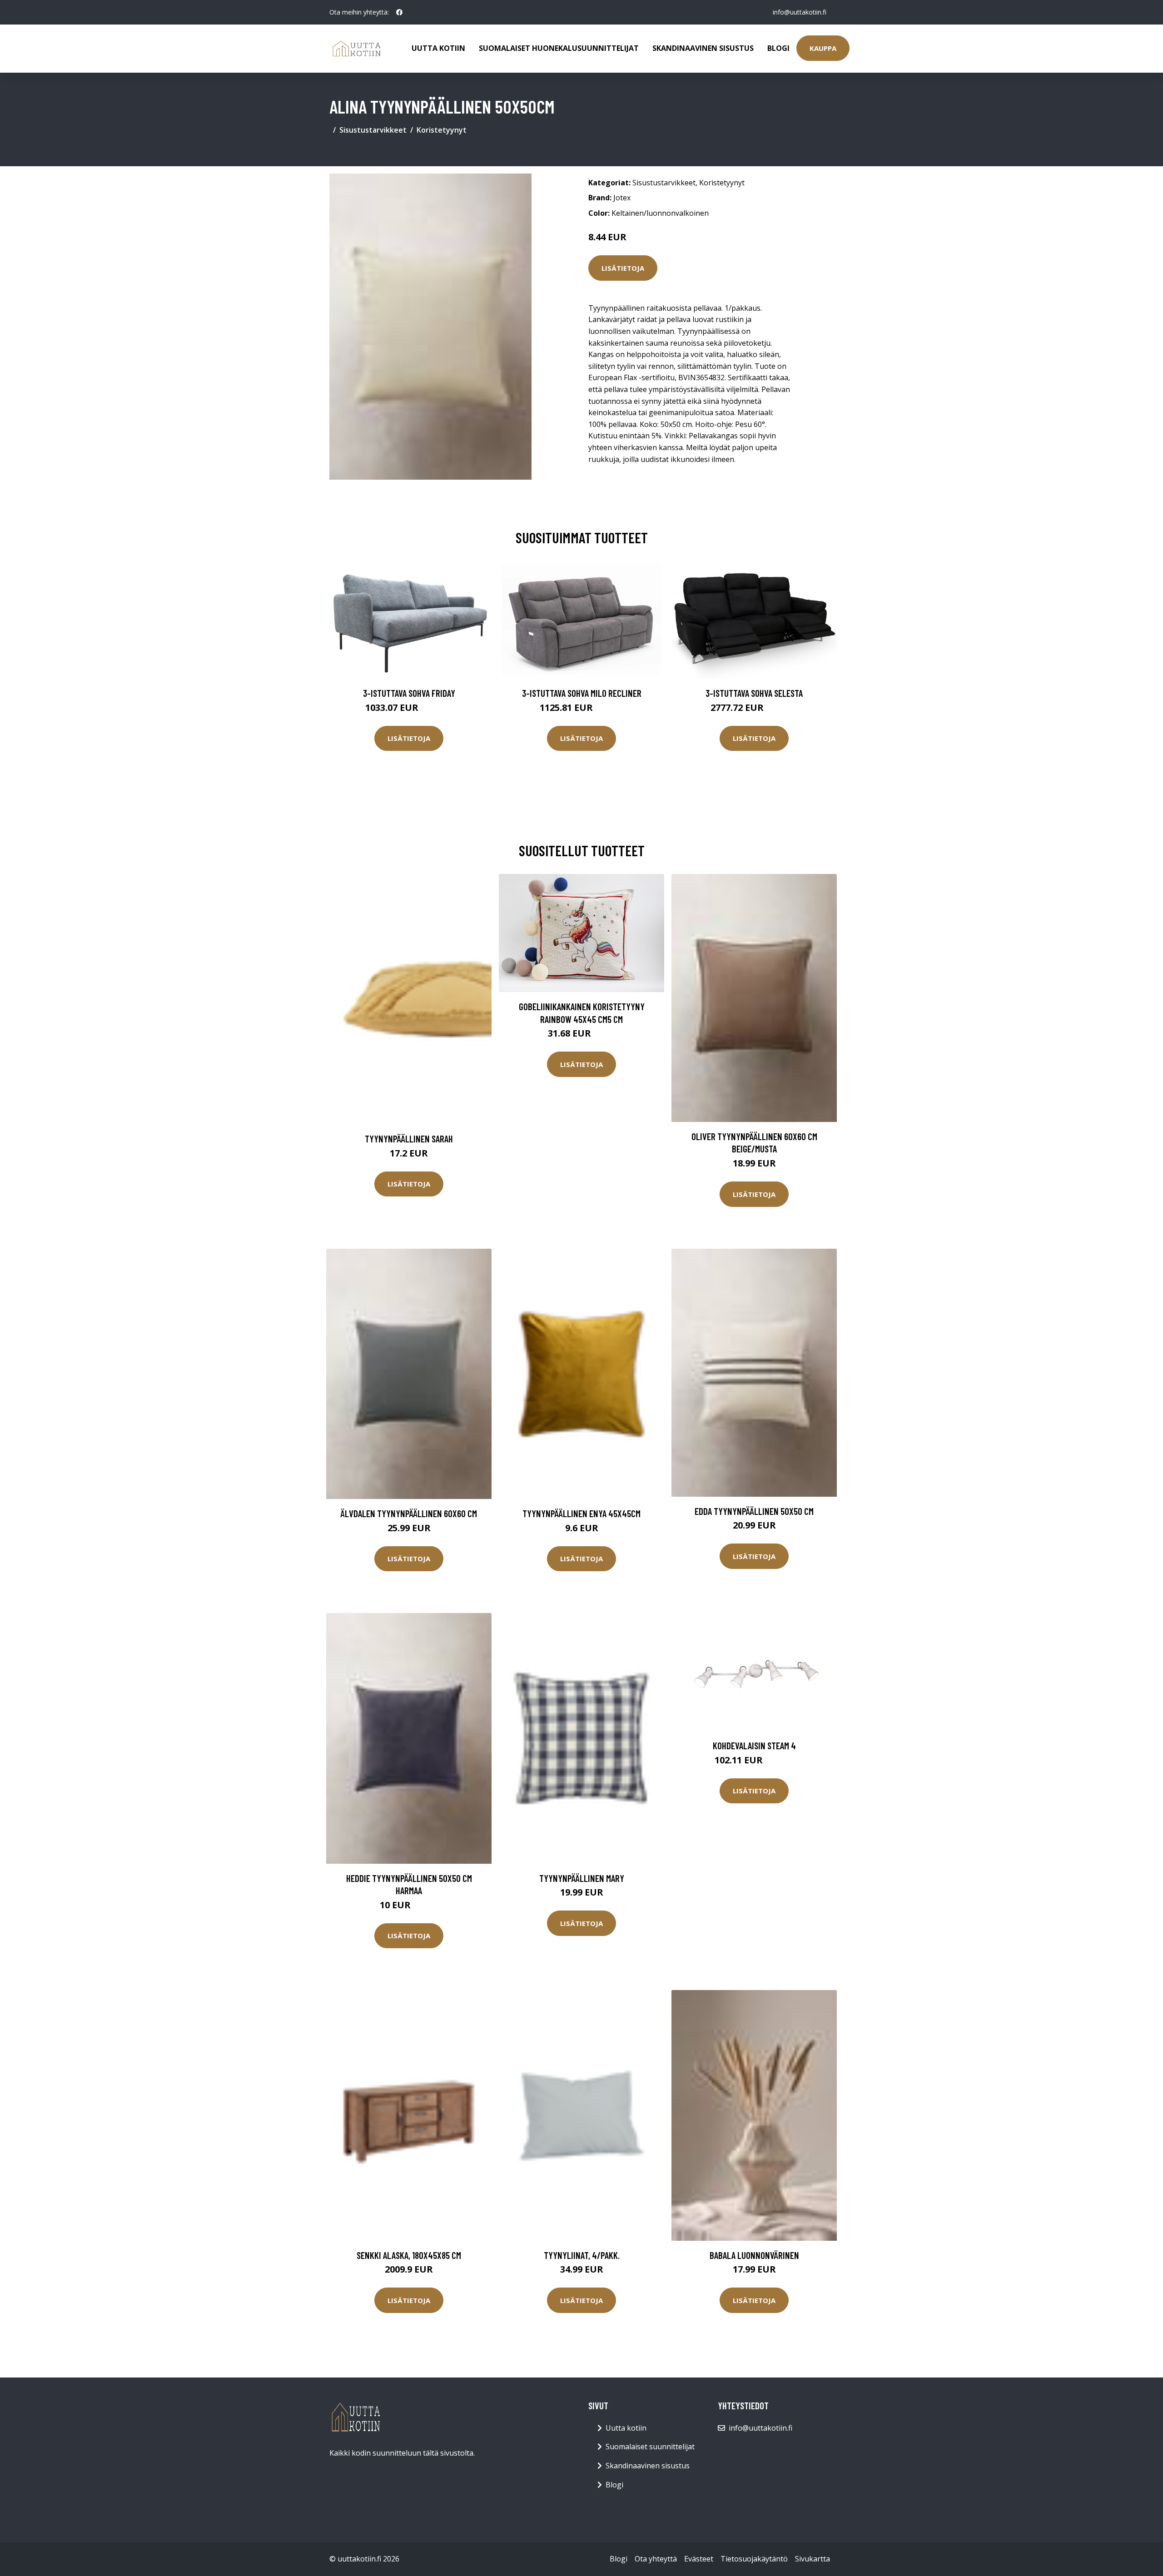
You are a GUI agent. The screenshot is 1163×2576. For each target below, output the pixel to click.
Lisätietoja (623, 268)
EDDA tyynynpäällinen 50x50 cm (754, 1511)
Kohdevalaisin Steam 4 (754, 1745)
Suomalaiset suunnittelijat (650, 2447)
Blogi (778, 48)
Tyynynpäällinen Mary (582, 1878)
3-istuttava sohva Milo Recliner (582, 693)
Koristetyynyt (442, 130)
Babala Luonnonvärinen (754, 2255)
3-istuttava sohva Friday (409, 693)
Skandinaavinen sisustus (703, 48)
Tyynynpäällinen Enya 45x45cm (581, 1513)
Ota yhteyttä (656, 2559)
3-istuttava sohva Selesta (754, 693)
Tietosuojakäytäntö (754, 2559)
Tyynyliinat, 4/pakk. (582, 2255)
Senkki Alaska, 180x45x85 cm (409, 2255)
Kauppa (823, 48)
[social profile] (399, 12)
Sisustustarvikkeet (373, 130)
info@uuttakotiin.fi (800, 12)
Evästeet (699, 2559)
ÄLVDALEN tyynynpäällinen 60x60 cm (409, 1513)
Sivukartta (813, 2559)
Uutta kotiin (438, 48)
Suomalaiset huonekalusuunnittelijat (559, 48)
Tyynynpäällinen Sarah (409, 1139)
